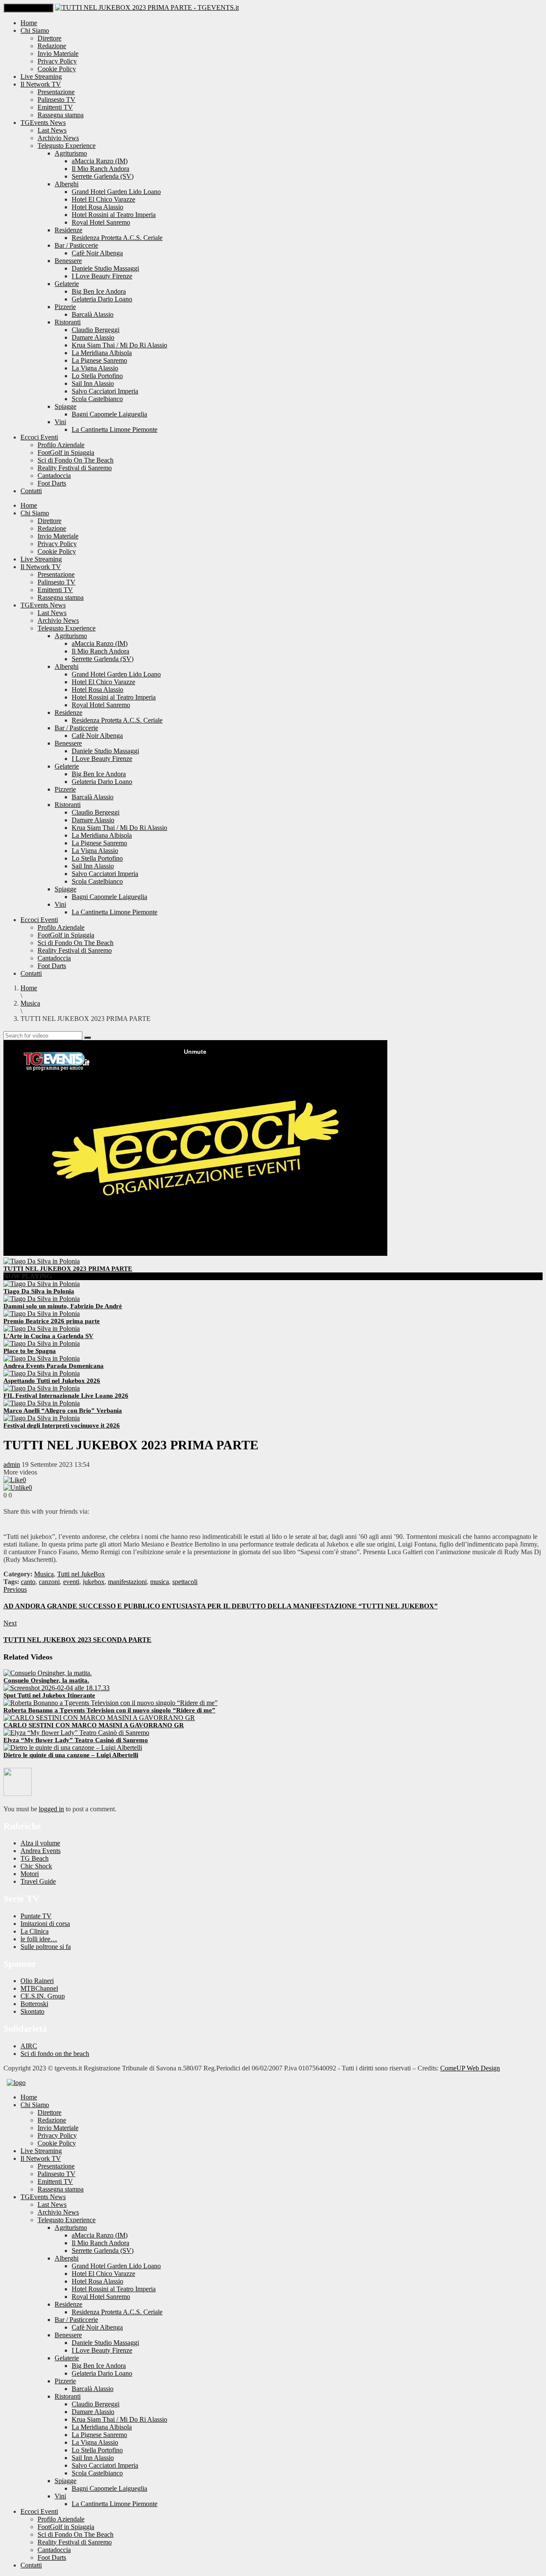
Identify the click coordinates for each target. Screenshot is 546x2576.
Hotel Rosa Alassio (97, 207)
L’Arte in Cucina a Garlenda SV (48, 1336)
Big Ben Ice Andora (99, 291)
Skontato (32, 2011)
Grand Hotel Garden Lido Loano (116, 192)
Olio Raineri (37, 1981)
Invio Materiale (58, 53)
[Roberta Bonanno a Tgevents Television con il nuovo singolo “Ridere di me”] (110, 1703)
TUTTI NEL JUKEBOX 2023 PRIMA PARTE (68, 1269)
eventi (71, 1582)
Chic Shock (36, 1866)
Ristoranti (68, 322)
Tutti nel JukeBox (81, 1574)
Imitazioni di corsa (45, 1924)
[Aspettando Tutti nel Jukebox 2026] (42, 1373)
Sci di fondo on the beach (55, 2054)
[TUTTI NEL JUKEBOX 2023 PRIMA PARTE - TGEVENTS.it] (147, 7)
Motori (30, 1874)
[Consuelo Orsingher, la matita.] (48, 1673)
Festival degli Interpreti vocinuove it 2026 (62, 1425)
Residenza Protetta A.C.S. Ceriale (117, 238)
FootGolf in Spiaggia (66, 452)
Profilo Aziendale (61, 445)
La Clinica (35, 1931)
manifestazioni (127, 1582)
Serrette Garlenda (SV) (103, 176)
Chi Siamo (35, 30)
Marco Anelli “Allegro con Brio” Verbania (63, 1411)
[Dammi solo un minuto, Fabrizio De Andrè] (42, 1299)
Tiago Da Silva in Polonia (39, 1291)
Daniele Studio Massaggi (105, 268)
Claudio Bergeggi (96, 330)
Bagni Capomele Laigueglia (109, 414)
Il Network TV (41, 84)
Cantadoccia (54, 476)
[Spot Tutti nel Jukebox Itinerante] (57, 1688)
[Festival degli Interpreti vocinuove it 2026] (42, 1418)
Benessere (68, 261)
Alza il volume (40, 1843)
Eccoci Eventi (39, 437)
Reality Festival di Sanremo (75, 468)
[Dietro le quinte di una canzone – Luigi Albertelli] (73, 1748)
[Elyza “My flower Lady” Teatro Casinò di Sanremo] (76, 1733)
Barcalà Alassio (93, 314)
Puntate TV (36, 1916)
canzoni (49, 1582)
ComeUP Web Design (470, 2068)
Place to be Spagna (30, 1351)
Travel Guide (38, 1881)
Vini (60, 422)
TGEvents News (43, 123)
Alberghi (67, 184)
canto (28, 1582)
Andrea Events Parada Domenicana (54, 1366)
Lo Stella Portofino (97, 376)
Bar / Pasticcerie (76, 245)
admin (12, 1464)
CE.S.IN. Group (43, 1996)
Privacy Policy (57, 61)
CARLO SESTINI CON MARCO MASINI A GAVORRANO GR (94, 1725)
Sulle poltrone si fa (46, 1947)
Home (29, 23)
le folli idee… (39, 1939)
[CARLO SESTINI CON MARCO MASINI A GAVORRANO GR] (99, 1718)
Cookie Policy (57, 69)
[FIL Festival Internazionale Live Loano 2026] (42, 1388)
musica (160, 1582)
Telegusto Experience (67, 146)
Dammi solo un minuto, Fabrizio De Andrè (63, 1306)
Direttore (49, 38)
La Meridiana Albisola (102, 353)
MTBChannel (39, 1988)
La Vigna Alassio (95, 368)
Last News (52, 130)
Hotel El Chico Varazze (103, 199)
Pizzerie (65, 307)
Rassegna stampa (61, 115)
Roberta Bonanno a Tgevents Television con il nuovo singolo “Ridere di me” (109, 1710)
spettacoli (185, 1582)
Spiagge (65, 406)
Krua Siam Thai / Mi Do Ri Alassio (119, 345)
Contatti (31, 491)
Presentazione (56, 92)
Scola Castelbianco (97, 399)
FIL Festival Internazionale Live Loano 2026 (66, 1396)
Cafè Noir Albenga (97, 253)
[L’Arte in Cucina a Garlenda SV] (42, 1328)
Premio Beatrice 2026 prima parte (52, 1321)
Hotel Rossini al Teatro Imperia (114, 215)
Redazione (52, 46)
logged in (51, 1809)
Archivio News (58, 138)
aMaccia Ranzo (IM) (100, 161)
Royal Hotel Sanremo (101, 222)
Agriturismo (71, 153)
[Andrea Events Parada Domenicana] (42, 1358)
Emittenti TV (55, 107)
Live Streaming (41, 77)
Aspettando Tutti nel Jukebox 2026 (52, 1381)
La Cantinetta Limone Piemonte (115, 429)
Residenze (68, 230)
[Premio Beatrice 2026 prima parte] (42, 1314)
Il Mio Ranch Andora (100, 169)
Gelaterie (67, 284)
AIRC (29, 2046)
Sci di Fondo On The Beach (76, 460)
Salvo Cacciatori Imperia (105, 391)
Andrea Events (41, 1851)
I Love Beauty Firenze (102, 276)
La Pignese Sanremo (99, 360)
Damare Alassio (93, 337)
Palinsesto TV (57, 100)
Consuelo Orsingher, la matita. (46, 1680)
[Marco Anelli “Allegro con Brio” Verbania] (42, 1403)
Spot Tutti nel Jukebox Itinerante (49, 1695)
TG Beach (35, 1858)
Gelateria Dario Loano (102, 299)
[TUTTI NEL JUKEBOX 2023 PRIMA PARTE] (42, 1261)
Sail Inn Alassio (93, 383)
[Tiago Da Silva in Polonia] (42, 1284)
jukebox (94, 1582)
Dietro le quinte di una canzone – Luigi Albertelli (71, 1755)
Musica (44, 1574)
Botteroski (34, 2004)
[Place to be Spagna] (42, 1343)
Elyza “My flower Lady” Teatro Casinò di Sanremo (76, 1740)
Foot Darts (52, 483)
